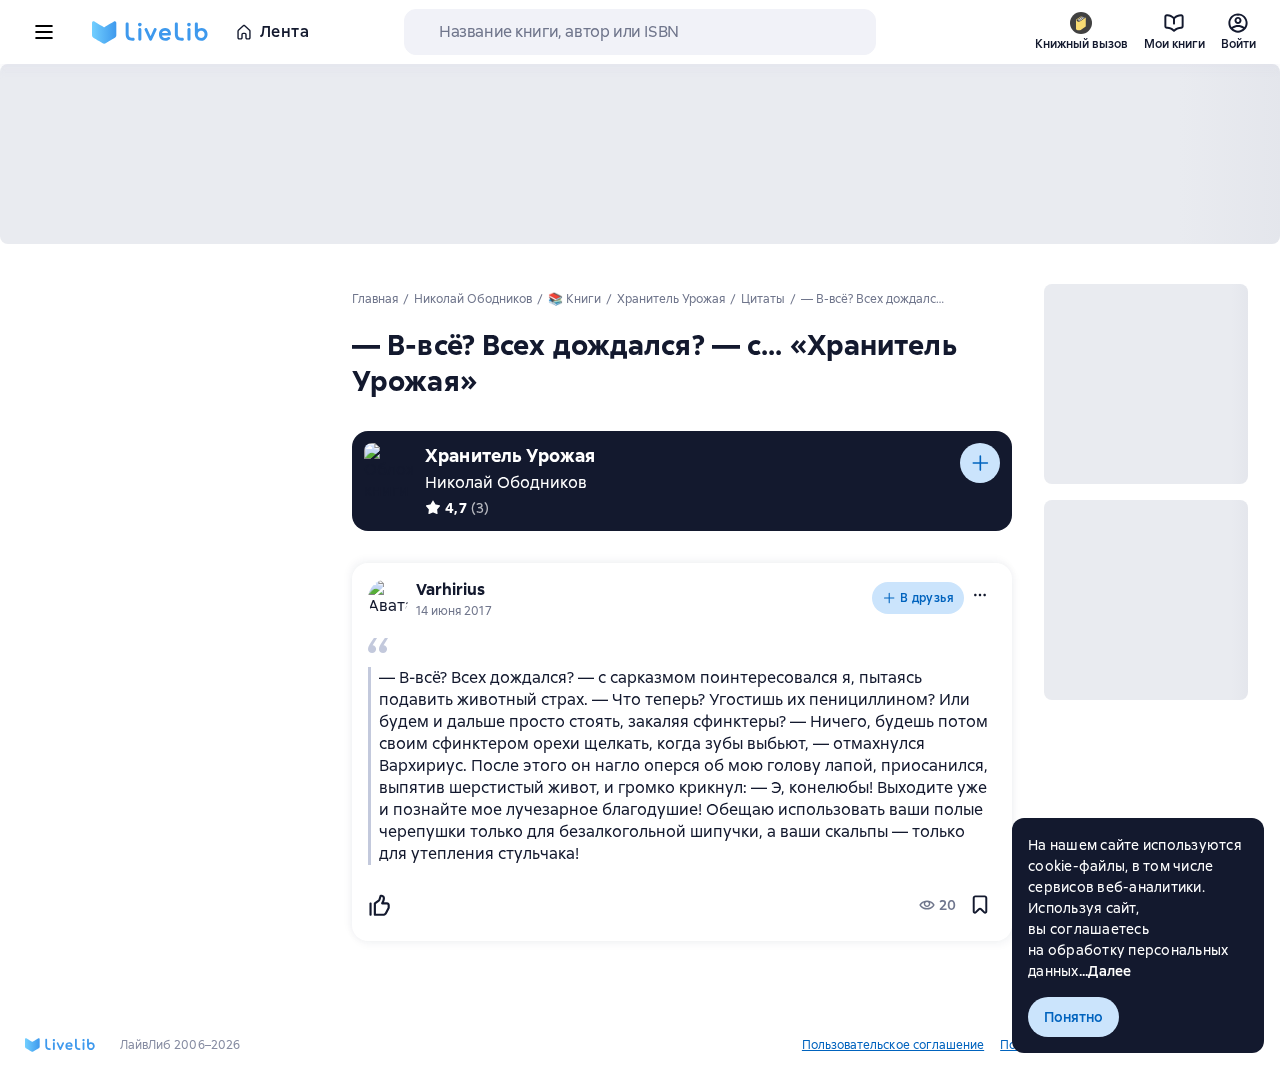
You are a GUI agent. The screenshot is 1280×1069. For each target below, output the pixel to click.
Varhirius (450, 589)
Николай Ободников (506, 482)
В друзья (927, 598)
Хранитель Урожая (510, 455)
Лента (284, 31)
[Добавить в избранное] (980, 905)
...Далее (1105, 971)
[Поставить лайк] (379, 905)
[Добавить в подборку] (980, 463)
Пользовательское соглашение (893, 1045)
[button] (980, 595)
